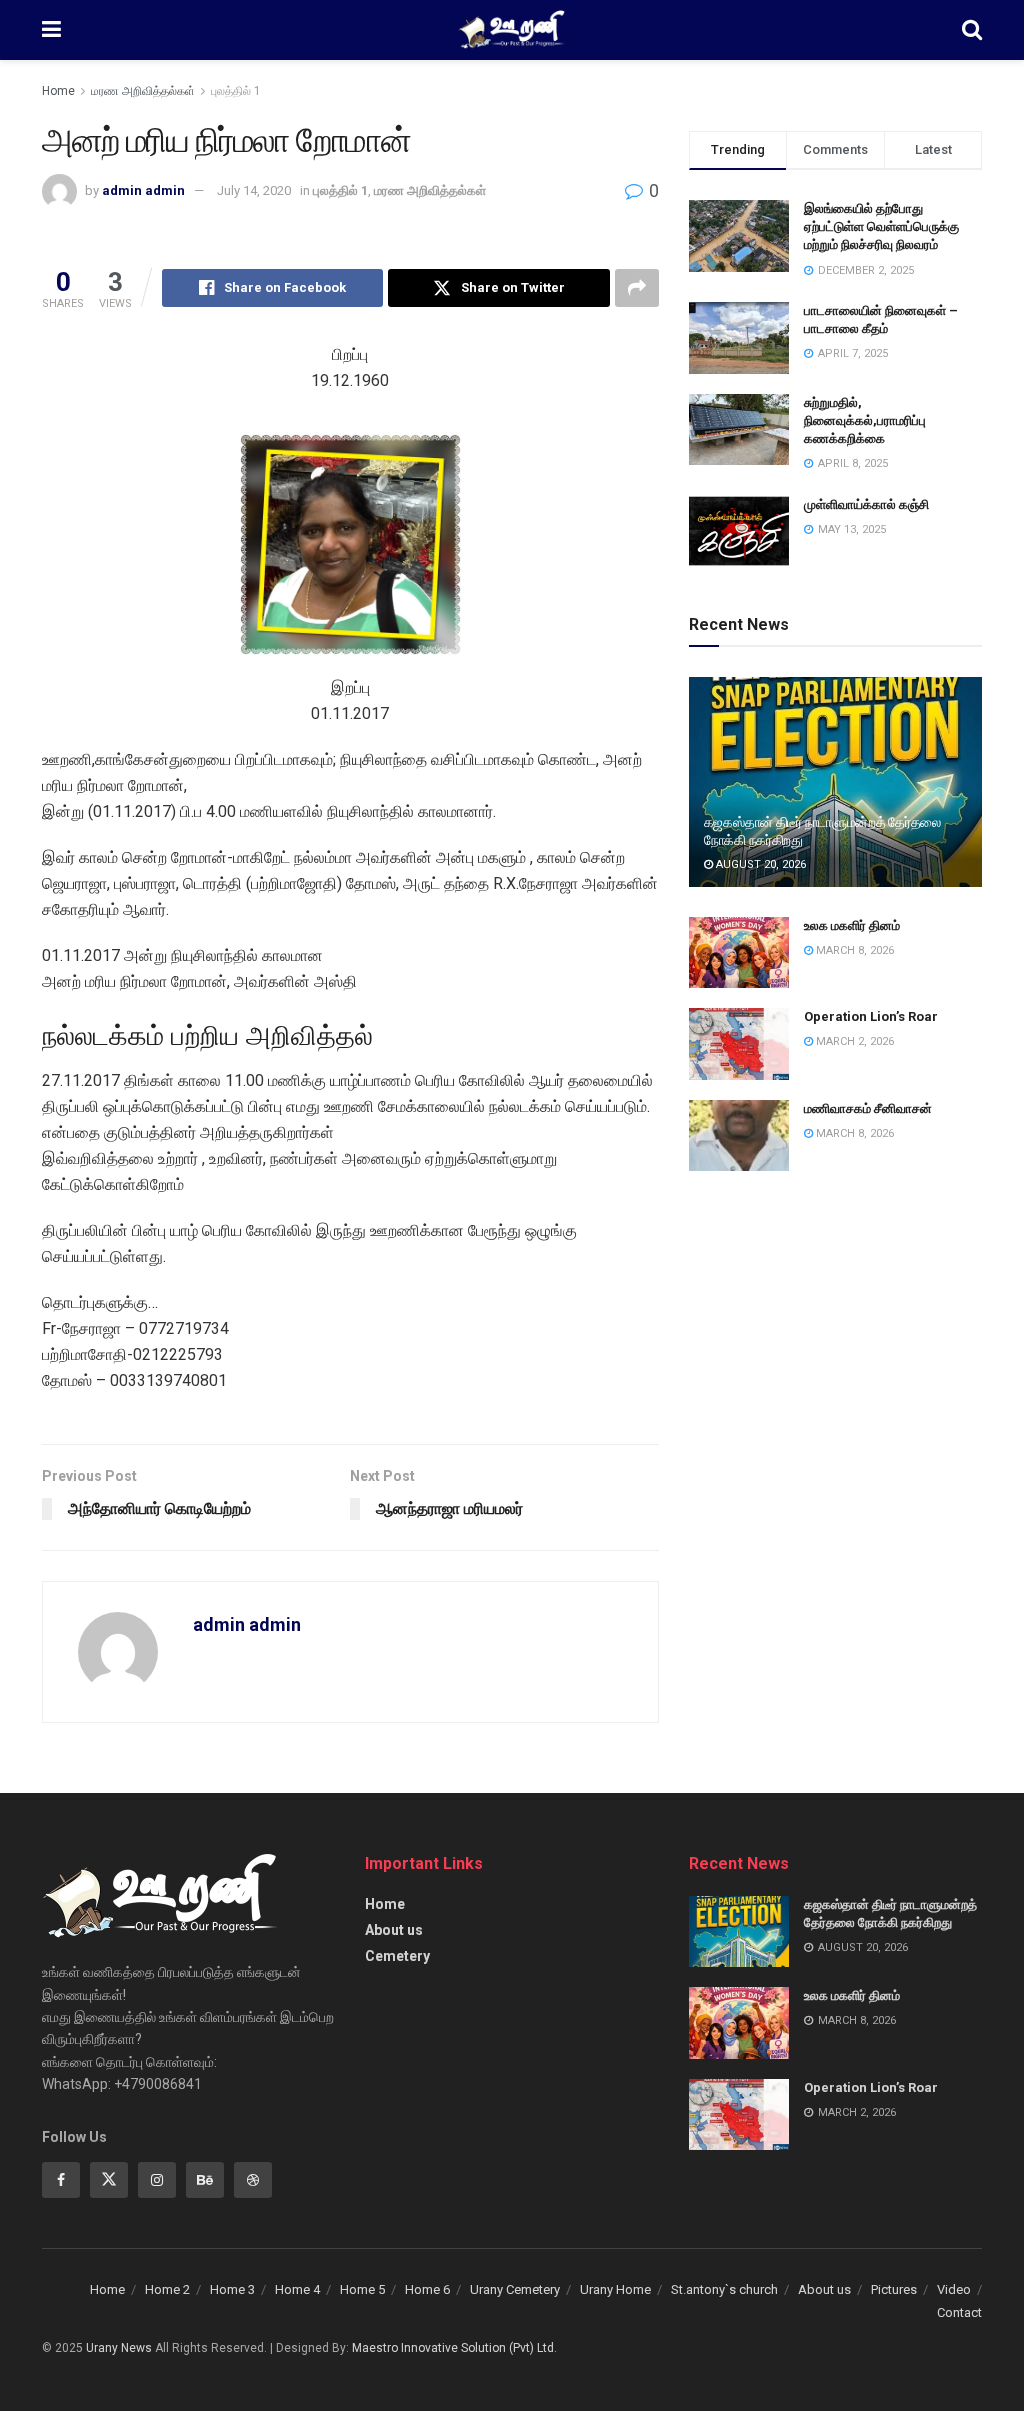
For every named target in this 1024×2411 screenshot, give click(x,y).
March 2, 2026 (853, 1041)
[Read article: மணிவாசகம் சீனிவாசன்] (739, 1136)
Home (58, 91)
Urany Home (615, 2289)
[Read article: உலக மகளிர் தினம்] (739, 953)
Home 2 (167, 2289)
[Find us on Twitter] (109, 2180)
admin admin (143, 190)
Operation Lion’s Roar (871, 1016)
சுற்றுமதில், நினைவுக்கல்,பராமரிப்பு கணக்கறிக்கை (865, 420)
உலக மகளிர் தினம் (852, 925)
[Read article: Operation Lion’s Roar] (739, 1044)
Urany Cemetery (515, 2289)
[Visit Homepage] (511, 30)
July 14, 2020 (254, 190)
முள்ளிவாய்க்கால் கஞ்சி (866, 504)
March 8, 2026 (853, 950)
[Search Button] (972, 30)
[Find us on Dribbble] (253, 2180)
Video (954, 2289)
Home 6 (427, 2289)
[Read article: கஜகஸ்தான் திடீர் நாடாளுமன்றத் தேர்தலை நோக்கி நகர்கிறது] (835, 782)
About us (394, 1930)
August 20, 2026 (759, 864)
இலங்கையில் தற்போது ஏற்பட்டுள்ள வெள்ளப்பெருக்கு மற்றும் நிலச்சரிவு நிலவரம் (881, 226)
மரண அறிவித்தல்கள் (143, 91)
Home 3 (232, 2289)
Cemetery (397, 1956)
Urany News (119, 2348)
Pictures (894, 2289)
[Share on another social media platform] (637, 288)
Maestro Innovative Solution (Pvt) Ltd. (454, 2348)
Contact (959, 2312)
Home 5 (362, 2289)
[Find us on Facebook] (61, 2180)
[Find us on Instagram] (157, 2180)
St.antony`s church (724, 2289)
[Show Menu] (51, 30)
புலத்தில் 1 (236, 91)
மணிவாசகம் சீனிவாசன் (868, 1108)
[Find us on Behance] (205, 2180)
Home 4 (297, 2289)
